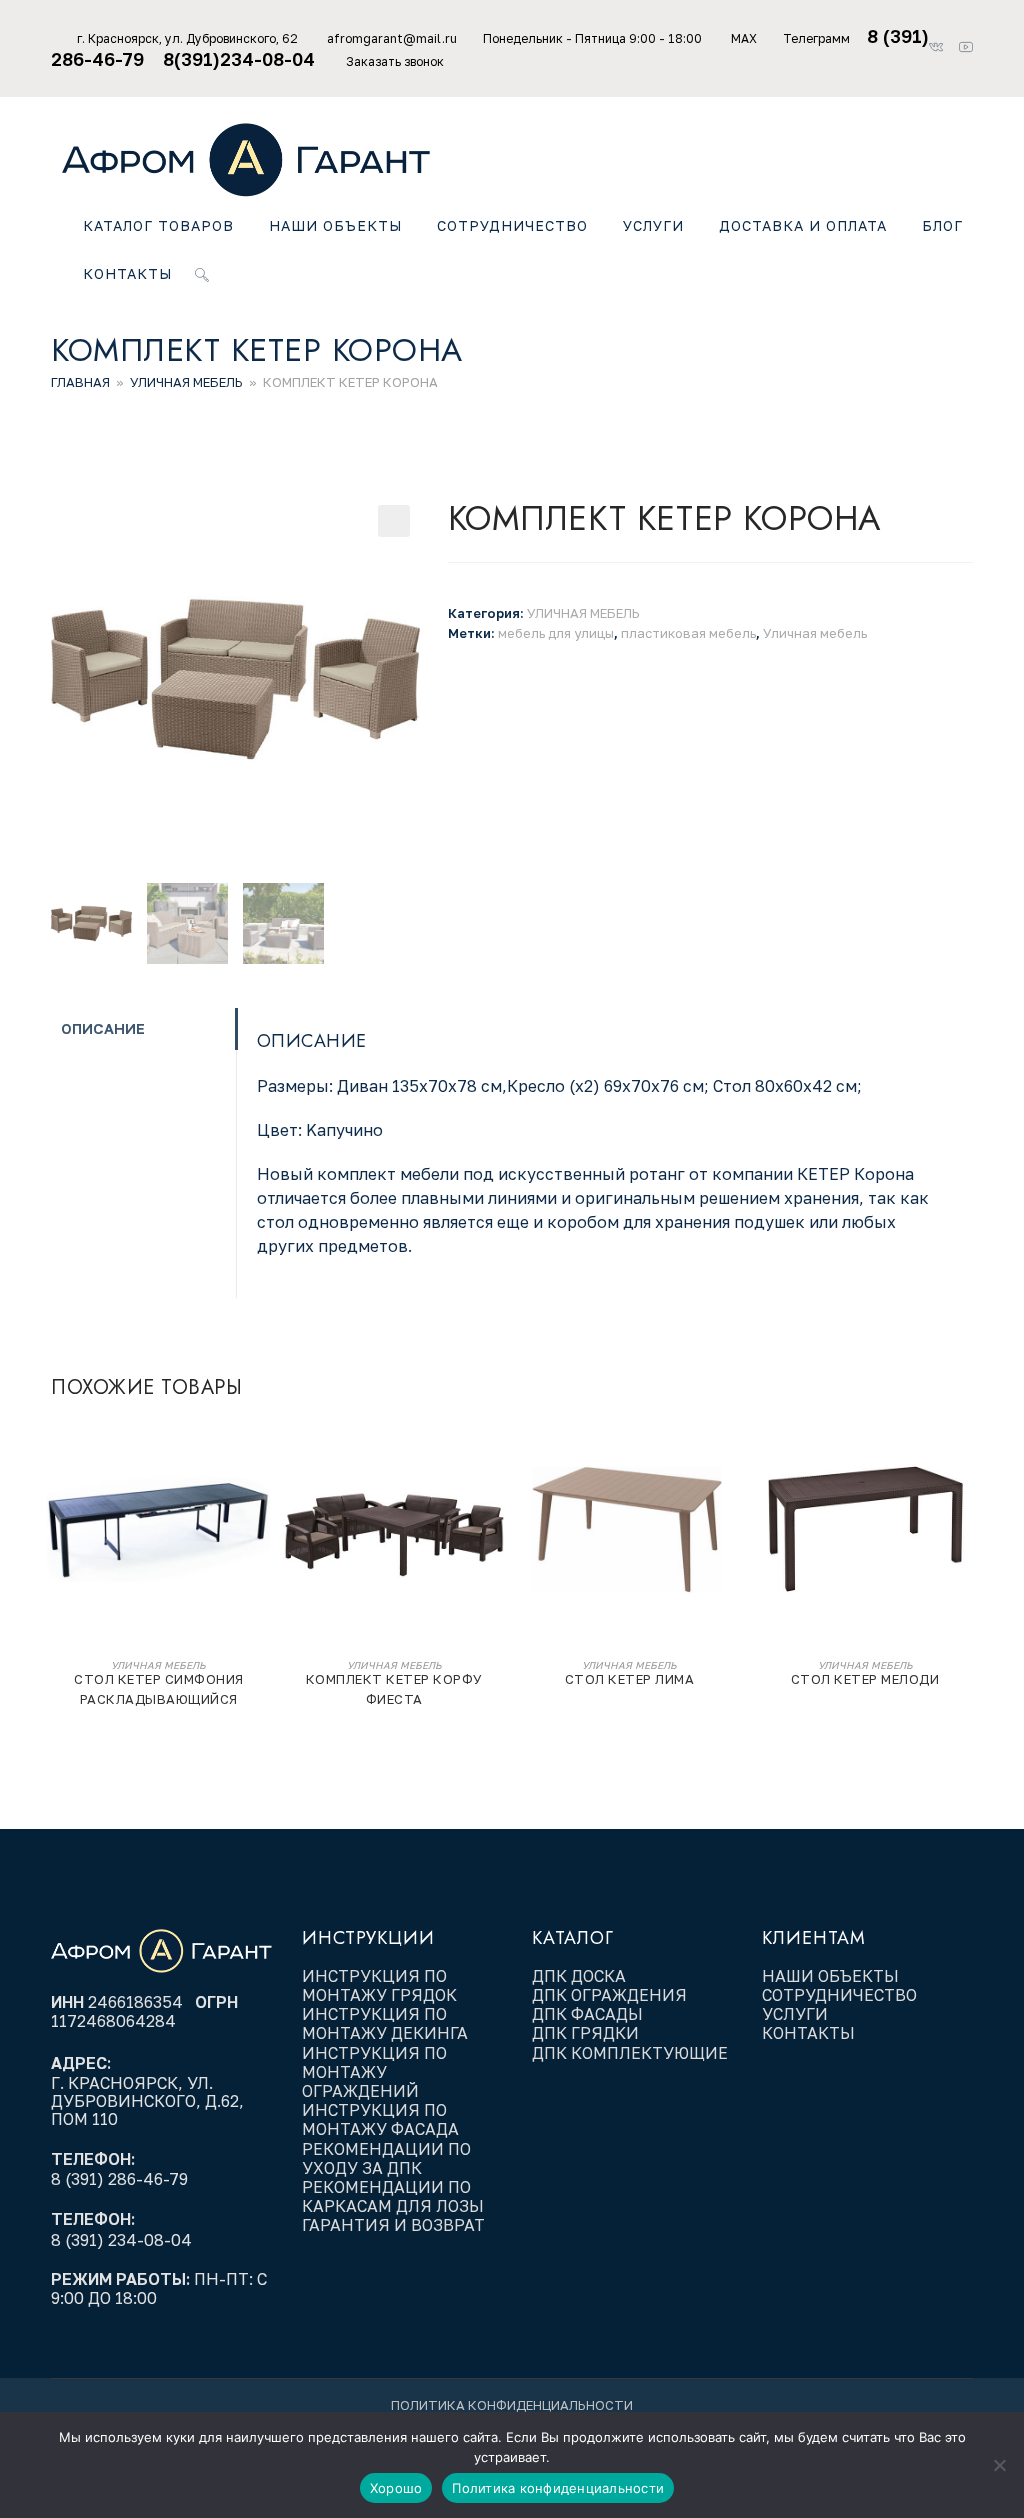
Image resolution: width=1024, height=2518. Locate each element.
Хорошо (396, 2488)
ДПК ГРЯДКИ (585, 2033)
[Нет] (999, 2465)
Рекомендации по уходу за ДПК (386, 2158)
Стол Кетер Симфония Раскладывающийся (159, 1689)
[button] (394, 521)
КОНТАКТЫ (808, 2033)
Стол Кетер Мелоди (865, 1679)
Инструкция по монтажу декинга (385, 2023)
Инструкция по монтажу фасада (380, 2119)
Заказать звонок (395, 61)
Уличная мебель (815, 633)
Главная (80, 382)
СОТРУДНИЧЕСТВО (839, 1995)
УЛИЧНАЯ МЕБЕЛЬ (186, 382)
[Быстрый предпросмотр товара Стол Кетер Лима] (731, 1452)
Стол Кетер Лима (630, 1679)
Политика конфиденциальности (512, 2405)
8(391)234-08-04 (241, 59)
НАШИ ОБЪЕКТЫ (830, 1976)
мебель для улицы (556, 633)
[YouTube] (965, 48)
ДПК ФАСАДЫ (587, 2014)
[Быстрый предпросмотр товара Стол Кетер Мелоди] (967, 1452)
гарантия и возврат (393, 2225)
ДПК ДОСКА (579, 1976)
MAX (744, 38)
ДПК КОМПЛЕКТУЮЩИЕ (630, 2053)
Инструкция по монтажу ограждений (374, 2072)
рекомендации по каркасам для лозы (393, 2196)
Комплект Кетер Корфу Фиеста (394, 1689)
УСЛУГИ (795, 2014)
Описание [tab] (103, 1028)
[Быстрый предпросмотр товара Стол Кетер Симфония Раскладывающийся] (260, 1452)
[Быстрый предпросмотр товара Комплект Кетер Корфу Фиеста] (496, 1452)
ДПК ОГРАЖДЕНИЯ (609, 1995)
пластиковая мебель (688, 633)
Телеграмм (816, 38)
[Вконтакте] (942, 48)
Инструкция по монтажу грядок (381, 1985)
